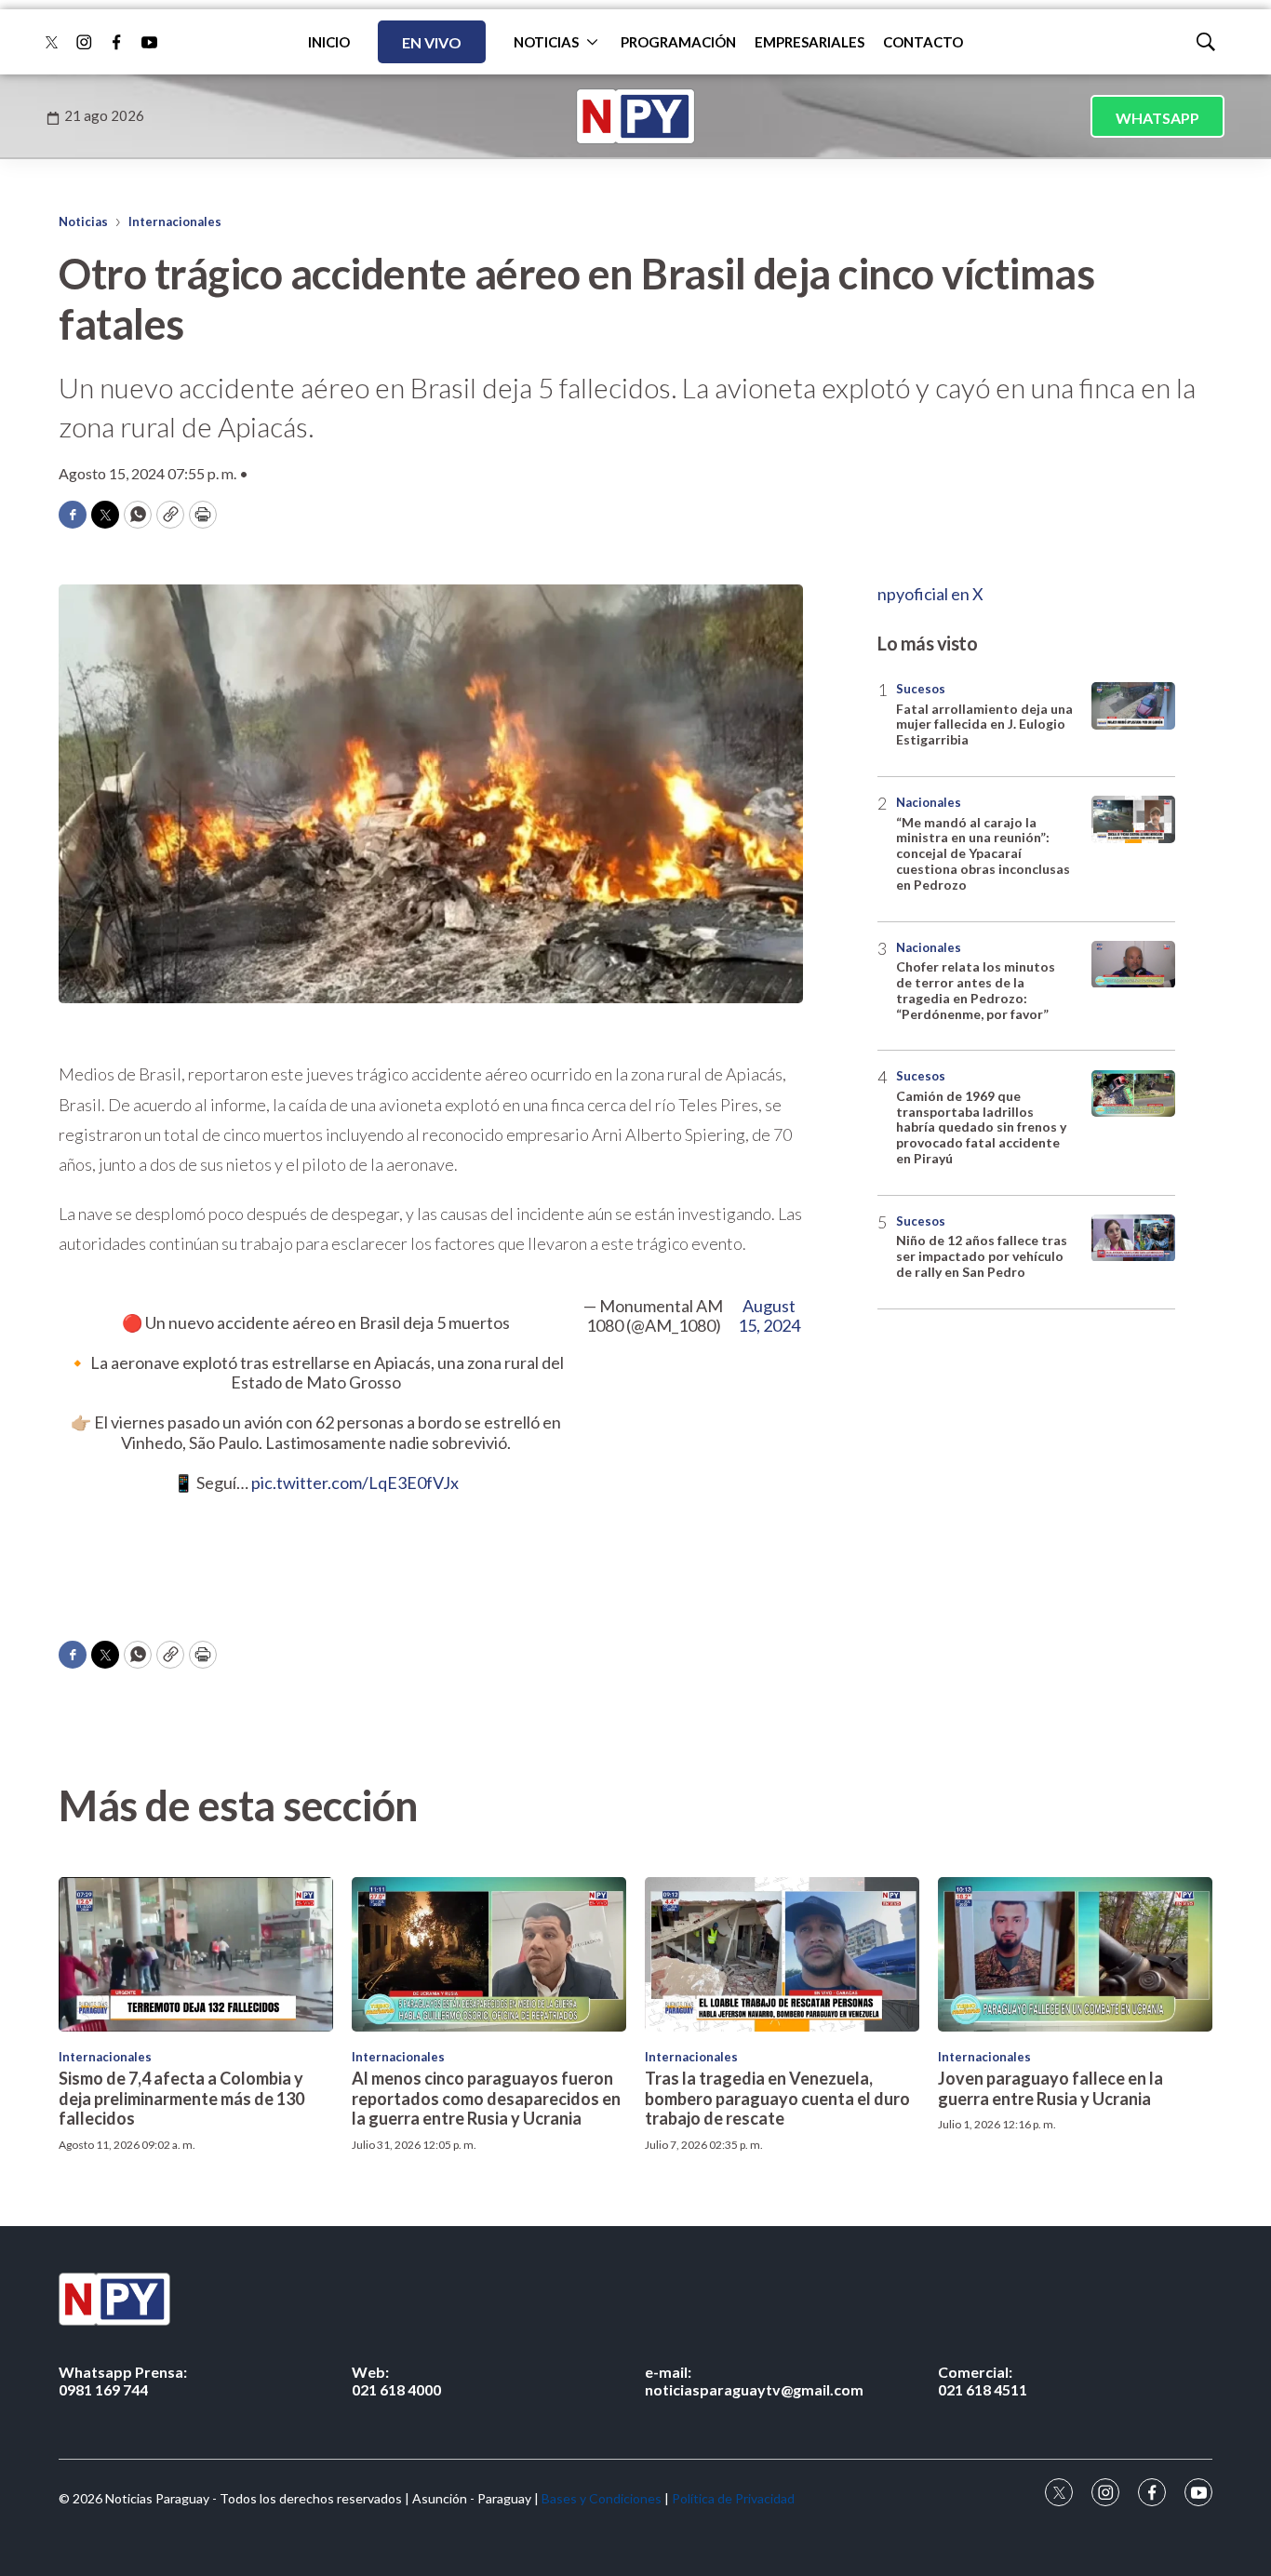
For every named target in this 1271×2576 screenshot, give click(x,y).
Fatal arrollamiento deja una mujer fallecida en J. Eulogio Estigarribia (984, 724)
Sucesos (921, 689)
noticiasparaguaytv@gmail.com (754, 2381)
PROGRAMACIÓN (678, 42)
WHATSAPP (1157, 118)
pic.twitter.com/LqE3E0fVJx (355, 1483)
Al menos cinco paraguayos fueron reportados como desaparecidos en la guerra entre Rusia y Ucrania (486, 2098)
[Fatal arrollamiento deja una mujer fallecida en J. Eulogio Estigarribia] (1133, 706)
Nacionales (929, 802)
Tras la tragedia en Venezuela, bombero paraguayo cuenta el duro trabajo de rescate (777, 2098)
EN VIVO (432, 42)
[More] (592, 42)
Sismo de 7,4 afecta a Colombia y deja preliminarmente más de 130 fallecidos (181, 2098)
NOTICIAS (546, 42)
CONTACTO (923, 42)
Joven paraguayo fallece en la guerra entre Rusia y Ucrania (1050, 2088)
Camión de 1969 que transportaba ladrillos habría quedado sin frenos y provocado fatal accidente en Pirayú (981, 1127)
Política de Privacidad (733, 2498)
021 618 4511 (983, 2381)
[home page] (635, 116)
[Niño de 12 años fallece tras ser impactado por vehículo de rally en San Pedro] (1133, 1238)
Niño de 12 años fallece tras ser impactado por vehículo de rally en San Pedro (982, 1257)
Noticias (83, 221)
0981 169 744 (123, 2381)
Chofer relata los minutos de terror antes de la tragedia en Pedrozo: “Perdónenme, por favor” (976, 991)
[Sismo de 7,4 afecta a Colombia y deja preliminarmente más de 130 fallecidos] (196, 1954)
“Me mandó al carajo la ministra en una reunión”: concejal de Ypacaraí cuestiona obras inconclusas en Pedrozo (983, 853)
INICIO (329, 42)
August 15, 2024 (769, 1316)
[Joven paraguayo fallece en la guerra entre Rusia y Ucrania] (1075, 1954)
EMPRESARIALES (809, 42)
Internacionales (175, 221)
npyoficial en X (930, 594)
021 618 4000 (396, 2381)
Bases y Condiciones (602, 2498)
